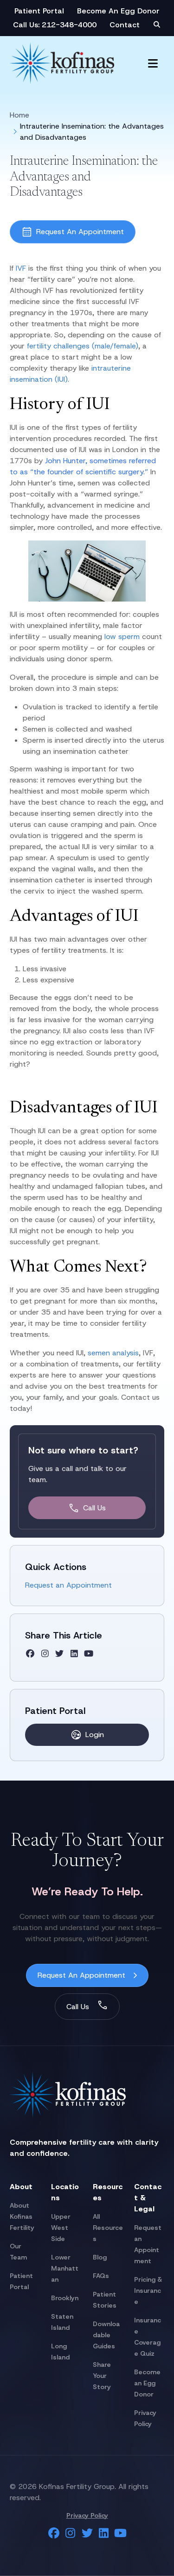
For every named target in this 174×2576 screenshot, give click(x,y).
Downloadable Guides (106, 2335)
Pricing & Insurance (148, 2290)
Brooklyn (65, 2298)
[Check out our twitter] (60, 1654)
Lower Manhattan (65, 2268)
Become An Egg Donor (118, 11)
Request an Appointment (68, 1585)
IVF (22, 268)
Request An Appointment (80, 232)
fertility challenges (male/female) (83, 346)
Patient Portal (39, 11)
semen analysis (113, 1353)
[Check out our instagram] (45, 1654)
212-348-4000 (69, 25)
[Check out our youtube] (89, 1654)
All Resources (108, 2228)
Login (95, 1735)
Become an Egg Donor (147, 2383)
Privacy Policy (87, 2515)
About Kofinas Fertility (22, 2216)
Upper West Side (61, 2228)
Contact (125, 25)
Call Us (94, 1508)
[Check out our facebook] (30, 1654)
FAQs (101, 2276)
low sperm (122, 636)
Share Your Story (102, 2376)
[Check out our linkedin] (74, 1654)
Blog (100, 2257)
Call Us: (27, 25)
